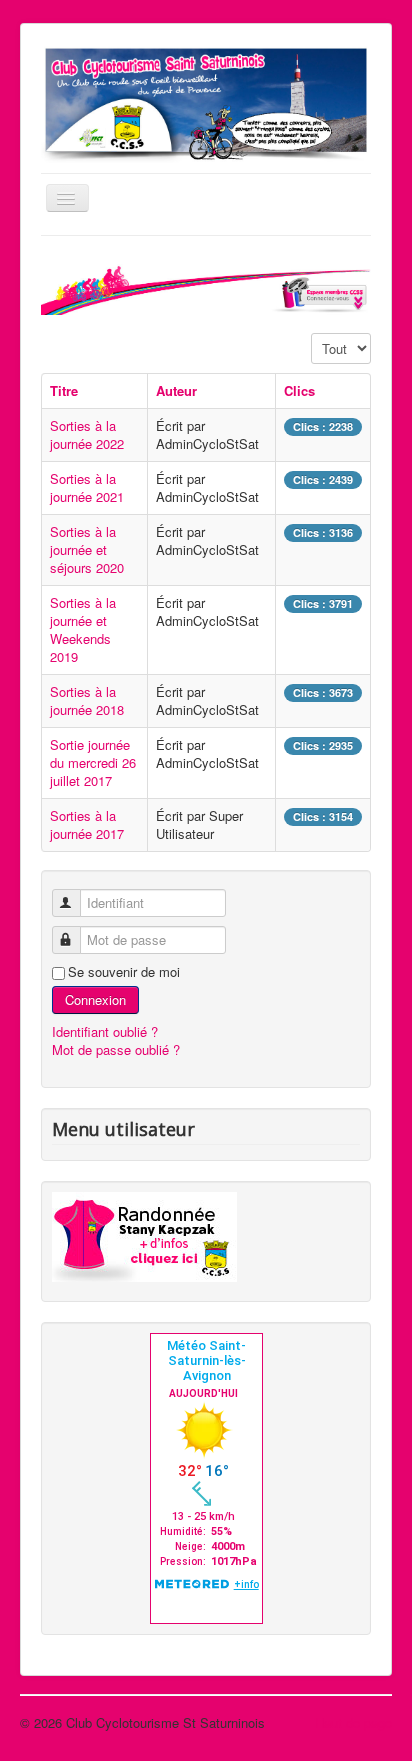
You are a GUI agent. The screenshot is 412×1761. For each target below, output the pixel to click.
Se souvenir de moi (124, 972)
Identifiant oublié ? (105, 1031)
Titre (64, 390)
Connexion (95, 999)
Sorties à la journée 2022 (87, 434)
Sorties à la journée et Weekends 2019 (83, 629)
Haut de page (353, 1722)
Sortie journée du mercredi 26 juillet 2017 (93, 762)
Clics (299, 390)
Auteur (176, 390)
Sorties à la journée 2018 (87, 700)
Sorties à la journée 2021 (87, 487)
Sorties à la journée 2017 (87, 824)
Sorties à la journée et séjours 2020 (87, 549)
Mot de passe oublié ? (116, 1049)
